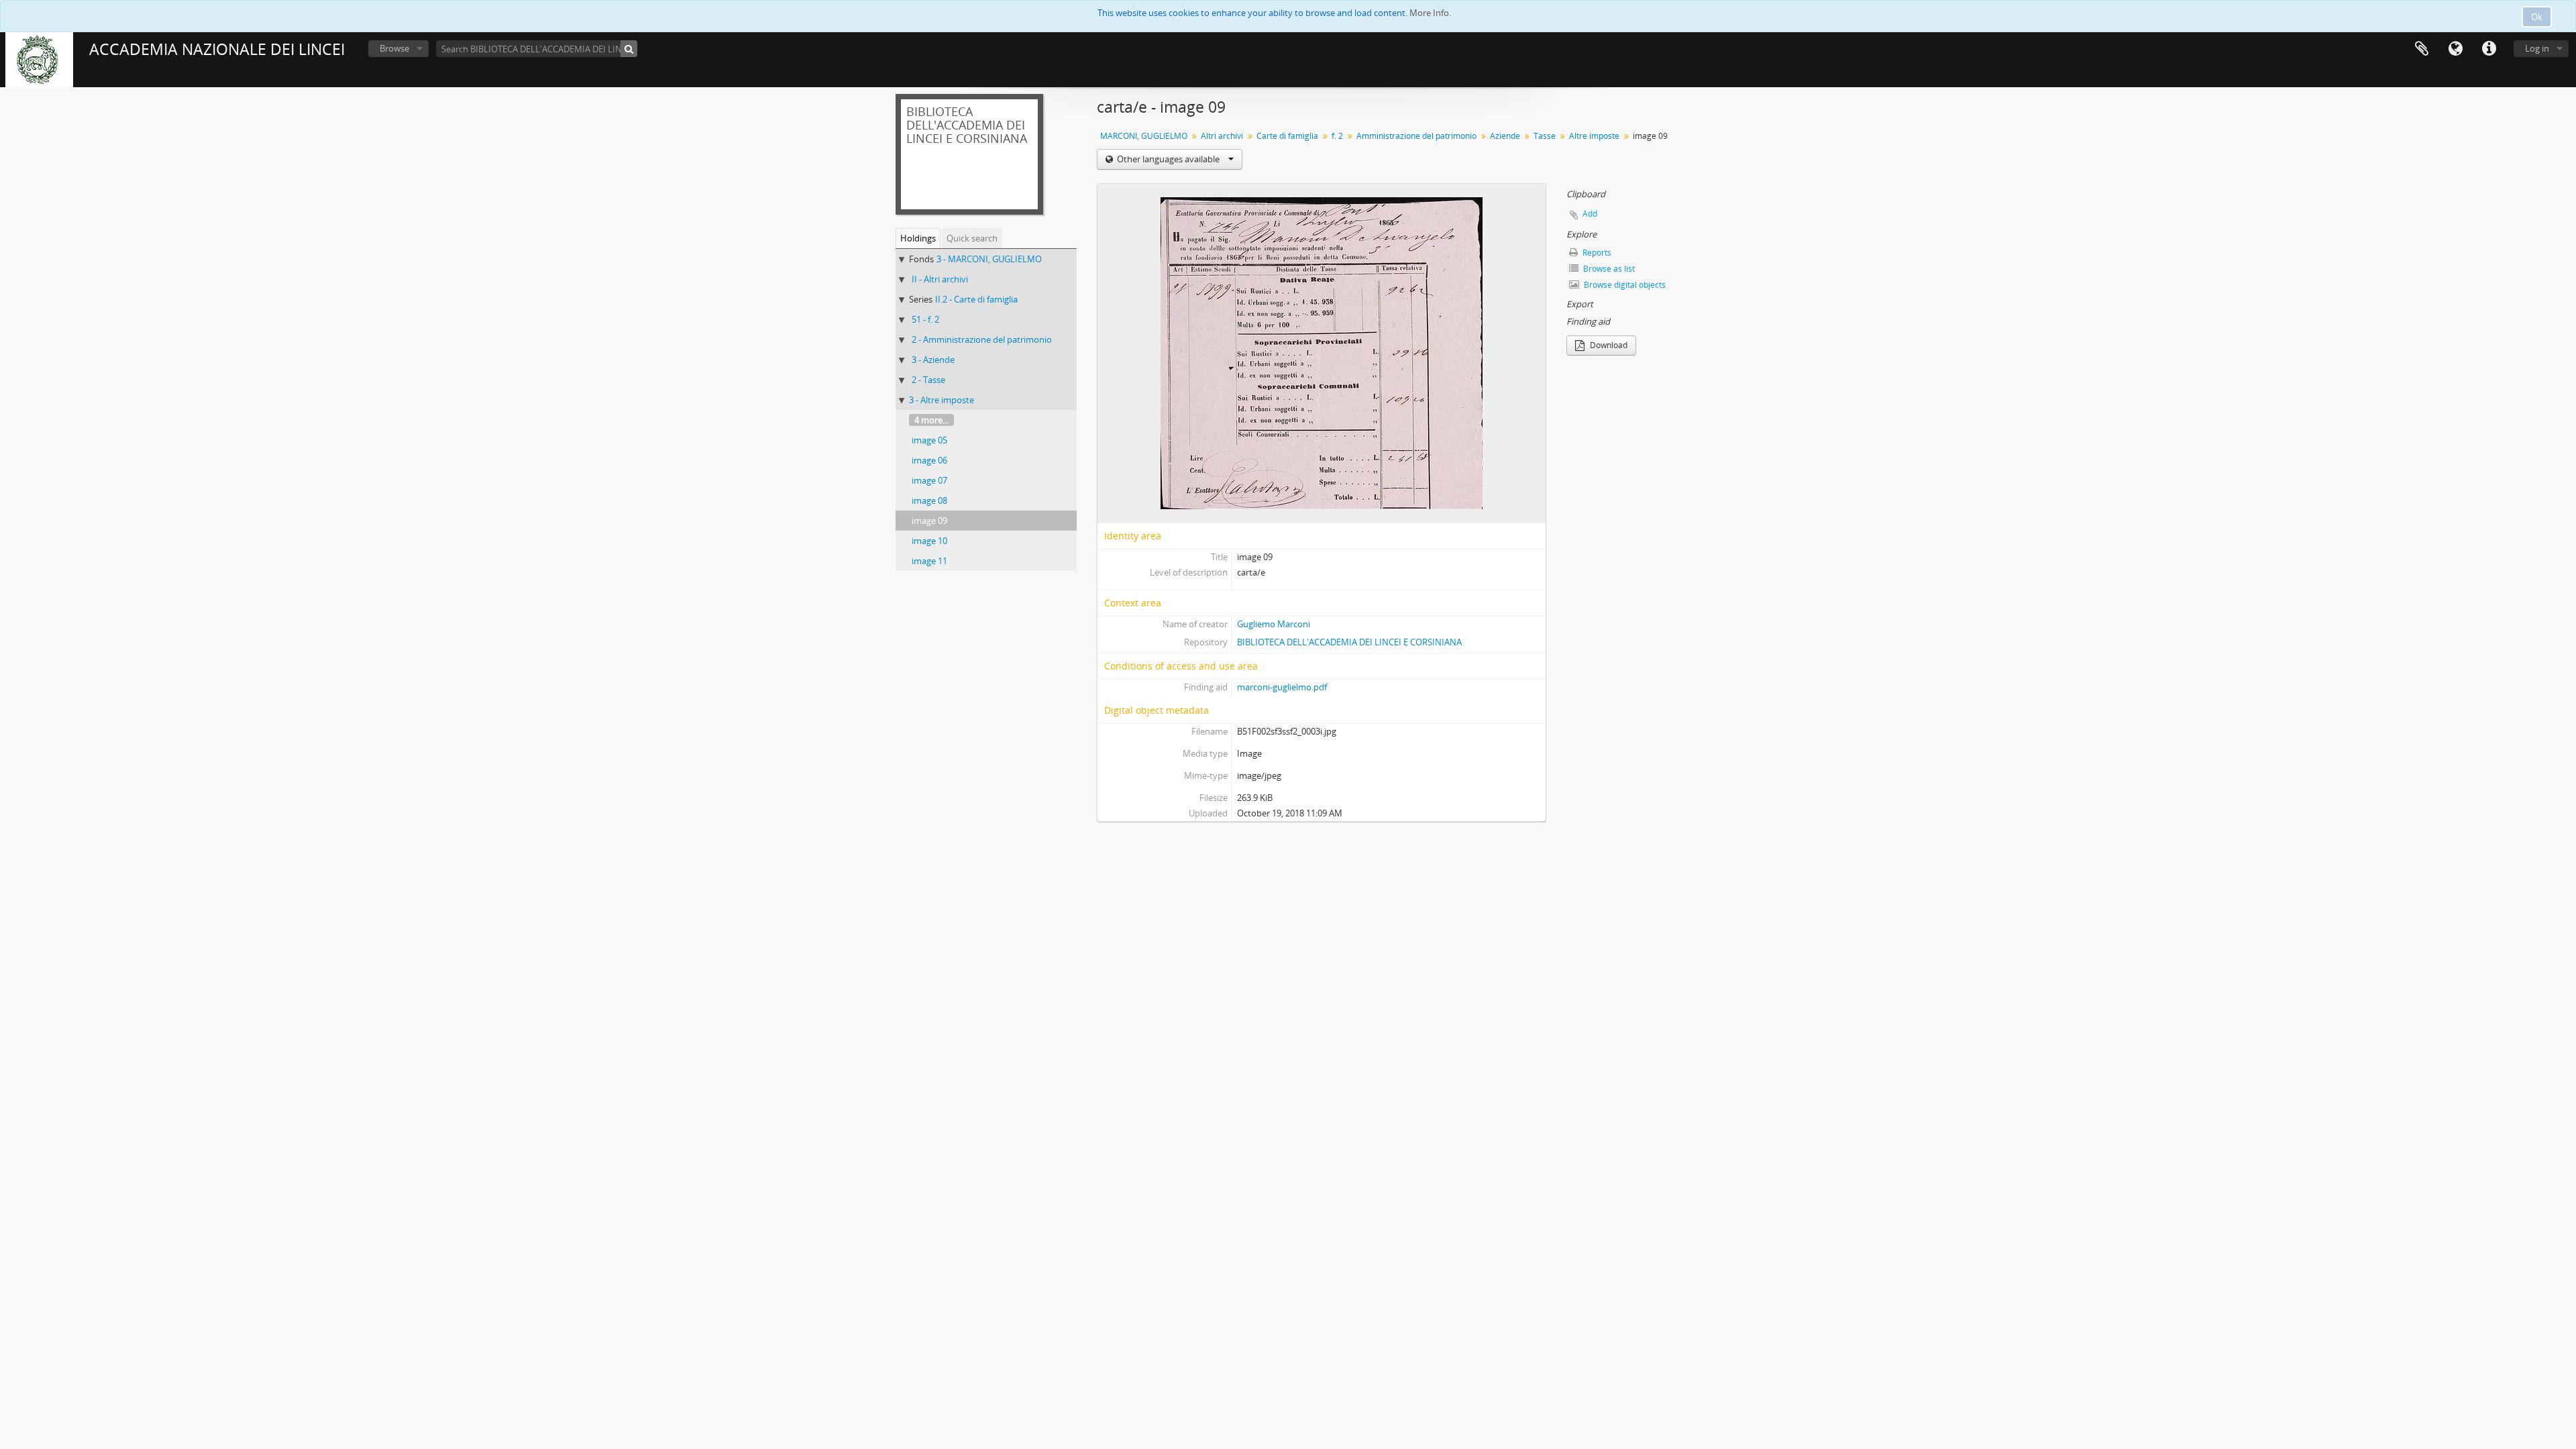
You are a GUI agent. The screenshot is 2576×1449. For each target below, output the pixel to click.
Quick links (2489, 49)
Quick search (972, 238)
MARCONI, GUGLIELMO (1144, 136)
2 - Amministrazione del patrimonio (982, 339)
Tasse (1545, 136)
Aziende (1505, 136)
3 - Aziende (933, 360)
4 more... (931, 420)
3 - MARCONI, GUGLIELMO (989, 259)
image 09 (929, 521)
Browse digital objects (1624, 285)
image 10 (929, 541)
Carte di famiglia (1287, 136)
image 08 (929, 500)
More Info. (1430, 13)
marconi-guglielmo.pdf (1282, 687)
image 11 (929, 561)
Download (1608, 345)
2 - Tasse (928, 380)
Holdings (918, 238)
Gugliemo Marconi (1274, 624)
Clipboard (2422, 49)
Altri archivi (1222, 136)
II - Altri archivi (940, 279)
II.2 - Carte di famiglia (976, 299)
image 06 (929, 460)
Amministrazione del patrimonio (1416, 136)
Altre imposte (1594, 136)
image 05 (929, 440)
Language (2455, 49)
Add (1590, 214)
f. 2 (1337, 136)
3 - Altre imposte (942, 400)
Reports (1596, 253)
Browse (394, 48)
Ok (2537, 17)
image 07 (929, 480)
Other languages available (1168, 159)
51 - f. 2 (925, 319)
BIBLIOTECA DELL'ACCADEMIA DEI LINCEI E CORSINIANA (1349, 642)
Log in (2537, 48)
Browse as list (1608, 269)
